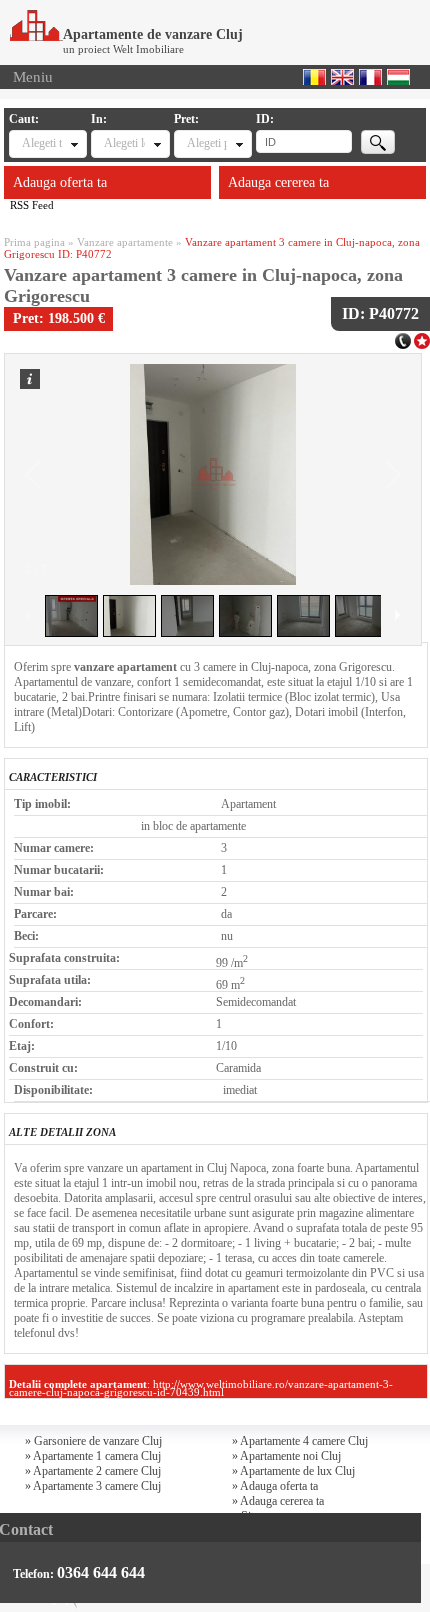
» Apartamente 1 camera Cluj (93, 1456)
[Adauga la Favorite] (422, 339)
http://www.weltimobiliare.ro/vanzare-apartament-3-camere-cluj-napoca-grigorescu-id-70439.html (201, 1388)
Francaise (370, 77)
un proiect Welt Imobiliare (123, 49)
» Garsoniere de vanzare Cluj (93, 1441)
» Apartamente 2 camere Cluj (93, 1471)
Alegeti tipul (42, 143)
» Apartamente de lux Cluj (293, 1471)
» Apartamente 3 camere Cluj (93, 1486)
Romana (314, 77)
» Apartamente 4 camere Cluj (300, 1441)
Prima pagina (34, 242)
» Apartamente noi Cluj (286, 1456)
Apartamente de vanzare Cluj (153, 34)
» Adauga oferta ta (275, 1486)
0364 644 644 (101, 1572)
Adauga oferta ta (60, 182)
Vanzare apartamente (125, 242)
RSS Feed (32, 205)
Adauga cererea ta (278, 182)
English (342, 77)
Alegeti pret (207, 143)
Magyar (398, 77)
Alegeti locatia (124, 143)
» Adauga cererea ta (278, 1501)
